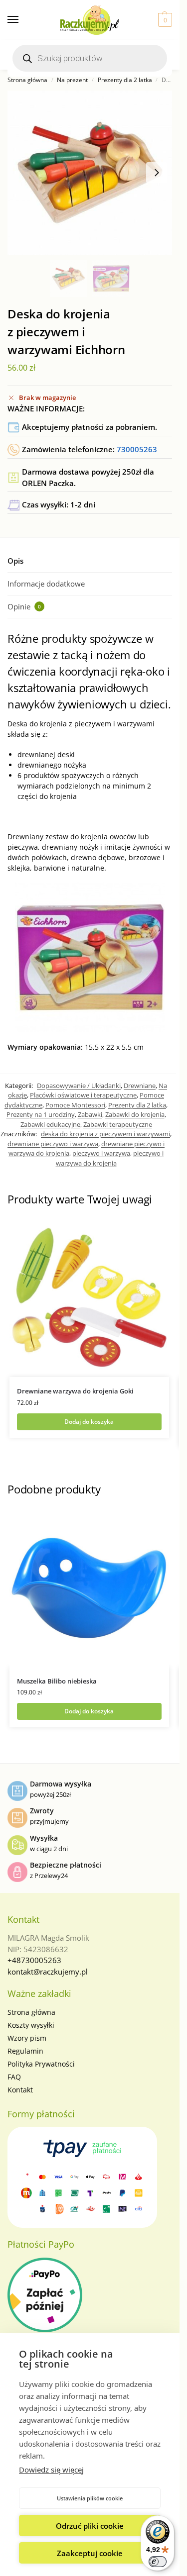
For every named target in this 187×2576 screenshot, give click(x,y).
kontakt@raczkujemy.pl (48, 1972)
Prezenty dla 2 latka (125, 80)
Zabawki (90, 1114)
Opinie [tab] (24, 606)
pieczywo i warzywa (101, 1153)
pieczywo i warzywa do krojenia (110, 1158)
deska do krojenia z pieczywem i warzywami (105, 1134)
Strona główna (27, 80)
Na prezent (72, 80)
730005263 (137, 449)
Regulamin (25, 2051)
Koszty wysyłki (31, 2025)
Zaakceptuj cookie (90, 2553)
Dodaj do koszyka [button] (89, 1422)
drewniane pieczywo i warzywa (53, 1144)
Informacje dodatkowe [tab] (46, 584)
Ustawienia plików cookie (90, 2498)
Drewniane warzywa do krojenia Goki (75, 1391)
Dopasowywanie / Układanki (79, 1086)
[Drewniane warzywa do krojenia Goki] (89, 1297)
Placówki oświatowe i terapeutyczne (83, 1095)
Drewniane (140, 1086)
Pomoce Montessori (75, 1105)
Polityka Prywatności (41, 2064)
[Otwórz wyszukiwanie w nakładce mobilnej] (90, 58)
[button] (164, 20)
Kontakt (20, 2090)
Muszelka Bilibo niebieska (57, 1681)
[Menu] (22, 20)
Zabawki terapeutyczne (118, 1124)
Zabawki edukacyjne (50, 1124)
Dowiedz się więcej (51, 2470)
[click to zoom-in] (90, 173)
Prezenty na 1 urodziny (41, 1114)
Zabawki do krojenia (135, 1114)
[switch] (158, 2562)
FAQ (14, 2077)
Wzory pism (27, 2038)
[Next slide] (157, 173)
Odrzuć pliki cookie (90, 2526)
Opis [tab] (15, 561)
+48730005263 (34, 1960)
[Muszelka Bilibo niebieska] (89, 1587)
